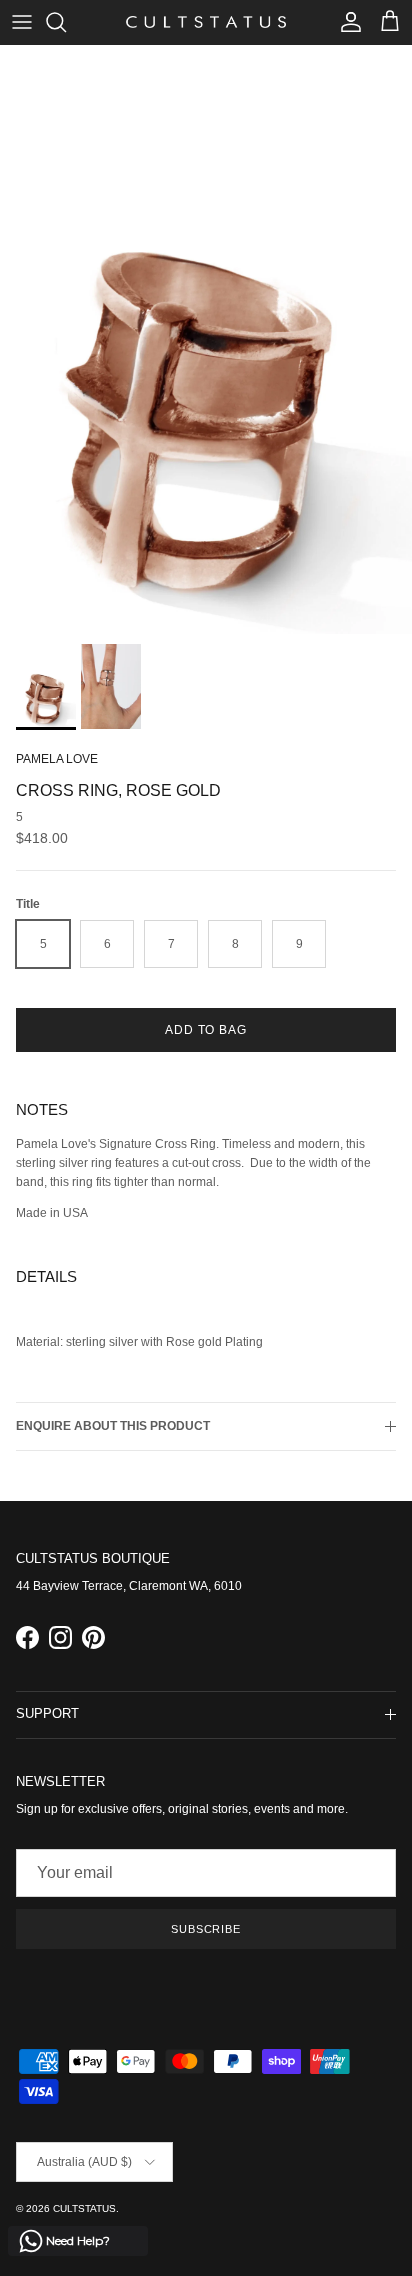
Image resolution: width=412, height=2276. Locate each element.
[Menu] (22, 22)
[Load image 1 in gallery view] (206, 339)
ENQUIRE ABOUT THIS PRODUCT (113, 1426)
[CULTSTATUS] (206, 22)
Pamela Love (57, 759)
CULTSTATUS (84, 2208)
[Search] (66, 22)
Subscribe (206, 1929)
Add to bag (206, 1030)
